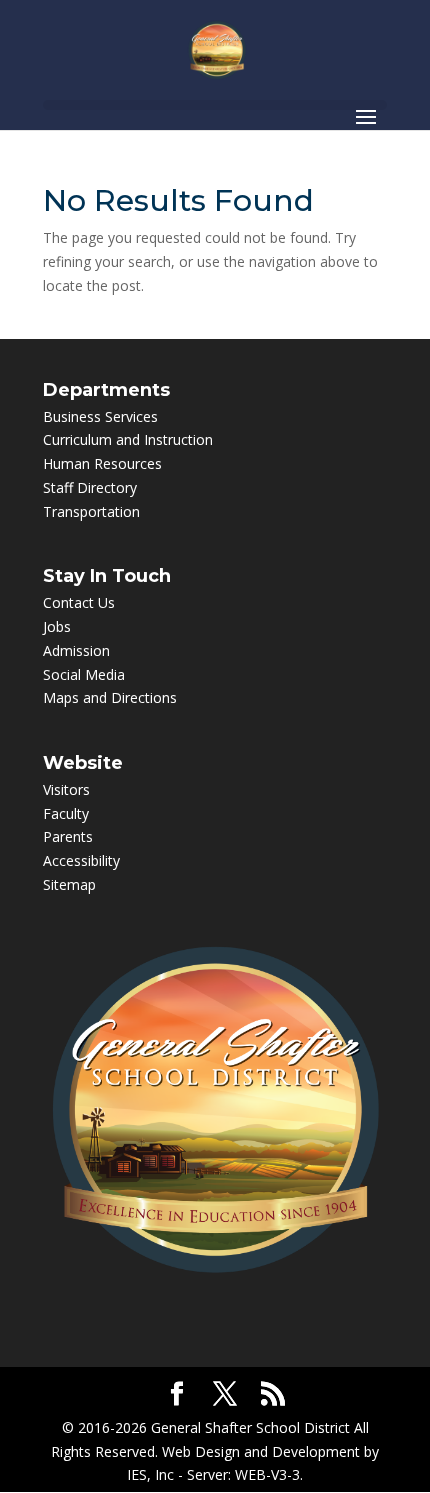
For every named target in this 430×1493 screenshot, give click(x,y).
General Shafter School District (250, 1427)
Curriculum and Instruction (128, 439)
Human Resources (102, 463)
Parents (68, 836)
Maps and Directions (110, 697)
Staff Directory (90, 487)
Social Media (84, 674)
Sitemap (69, 884)
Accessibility (81, 860)
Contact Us (79, 602)
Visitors (66, 789)
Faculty (66, 813)
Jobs (57, 626)
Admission (76, 650)
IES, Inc (150, 1474)
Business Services (100, 416)
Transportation (91, 511)
